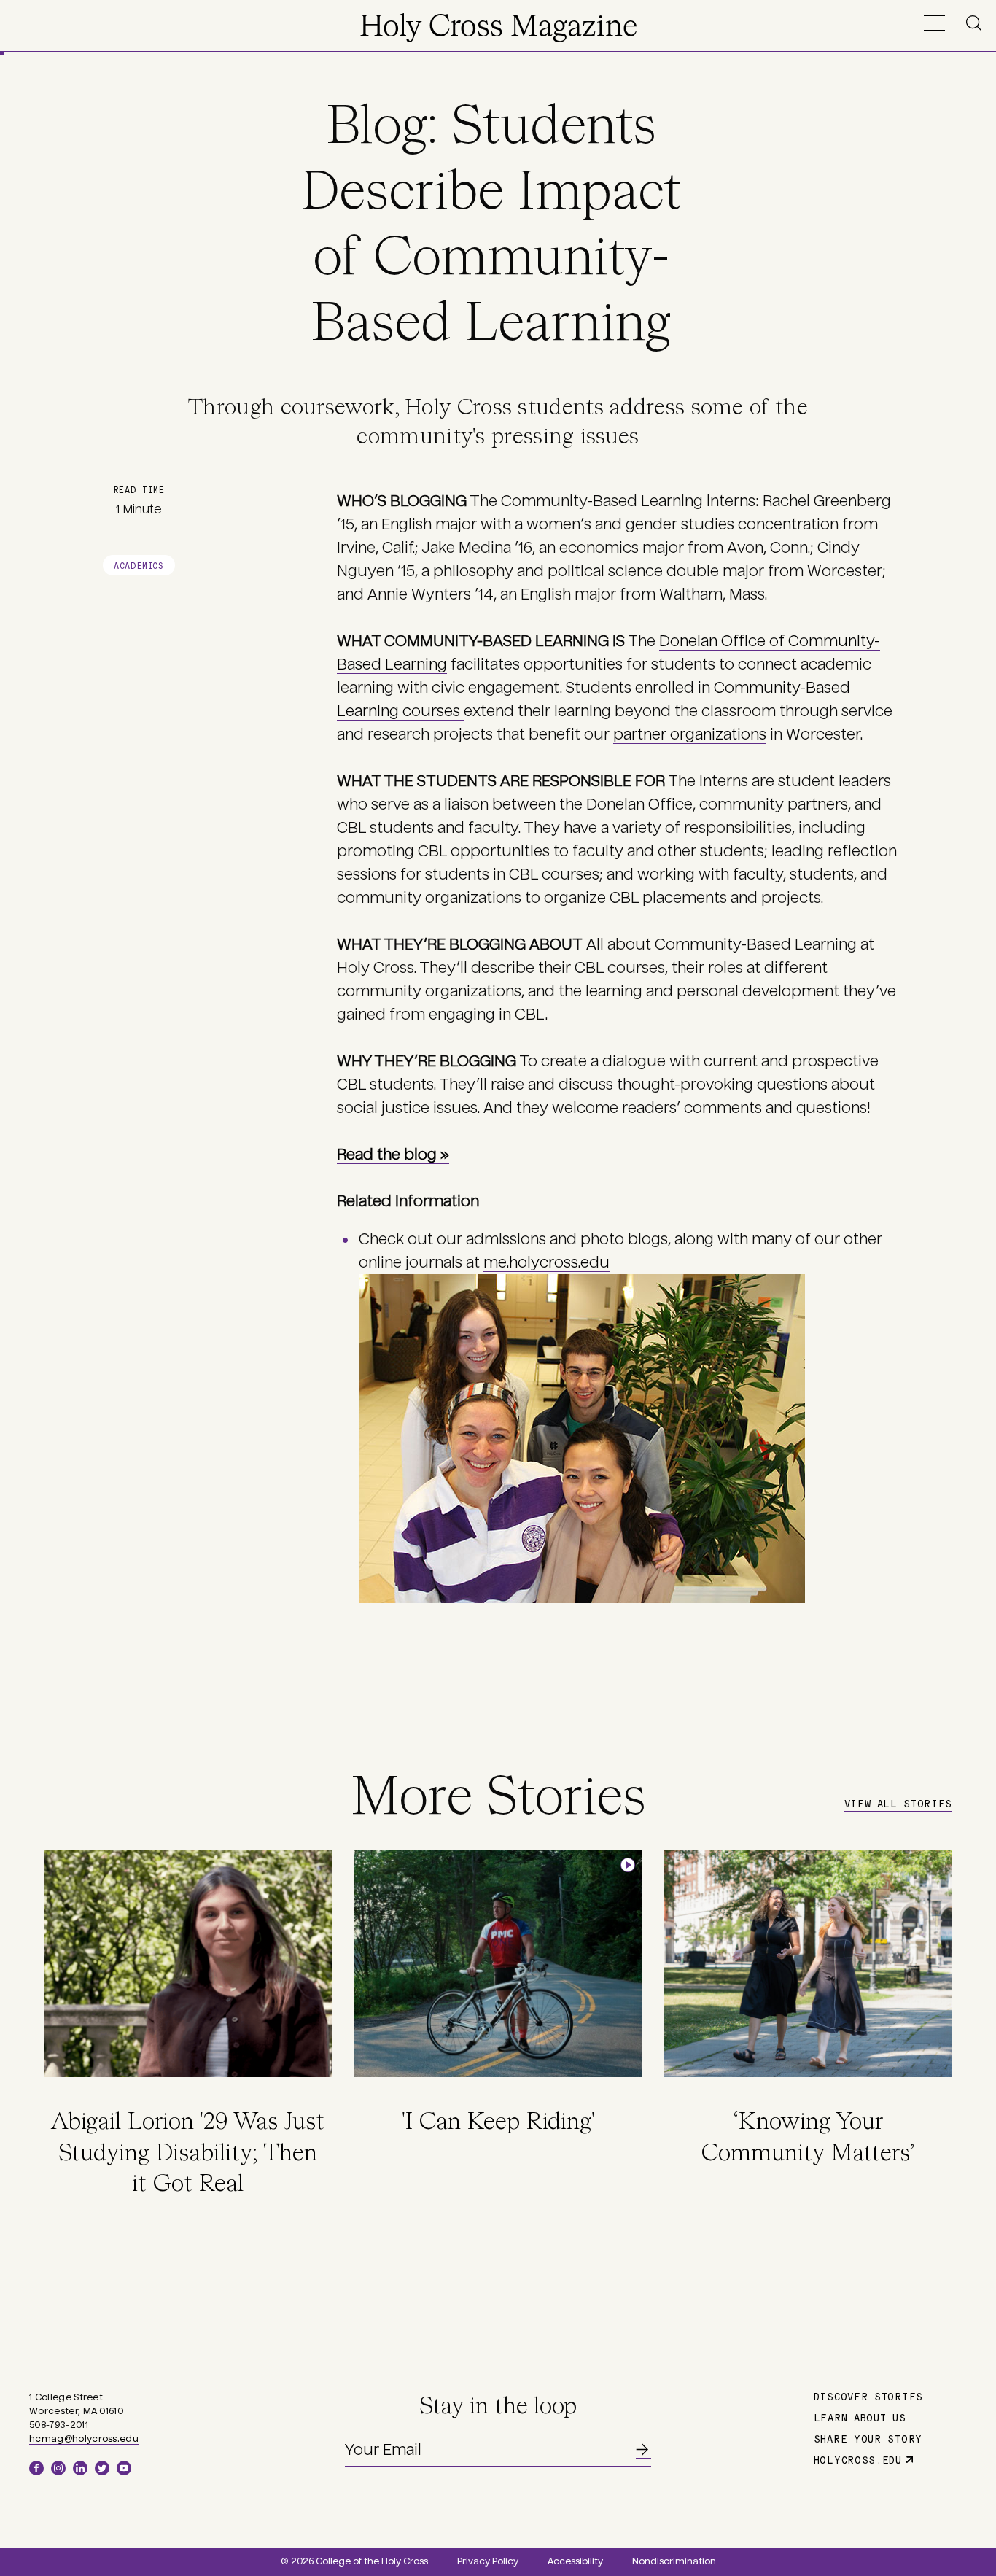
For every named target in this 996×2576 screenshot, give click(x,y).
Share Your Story (868, 2438)
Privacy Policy (488, 2561)
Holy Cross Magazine (498, 28)
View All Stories (898, 1803)
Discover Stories (868, 2396)
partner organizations (690, 734)
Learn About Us (860, 2417)
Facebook (36, 2468)
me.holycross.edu (546, 1262)
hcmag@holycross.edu (84, 2439)
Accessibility (575, 2561)
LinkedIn (80, 2468)
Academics (139, 565)
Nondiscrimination (674, 2561)
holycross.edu (858, 2459)
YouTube (124, 2468)
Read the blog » (393, 1155)
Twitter (102, 2468)
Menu (934, 23)
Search (976, 23)
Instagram (58, 2468)
